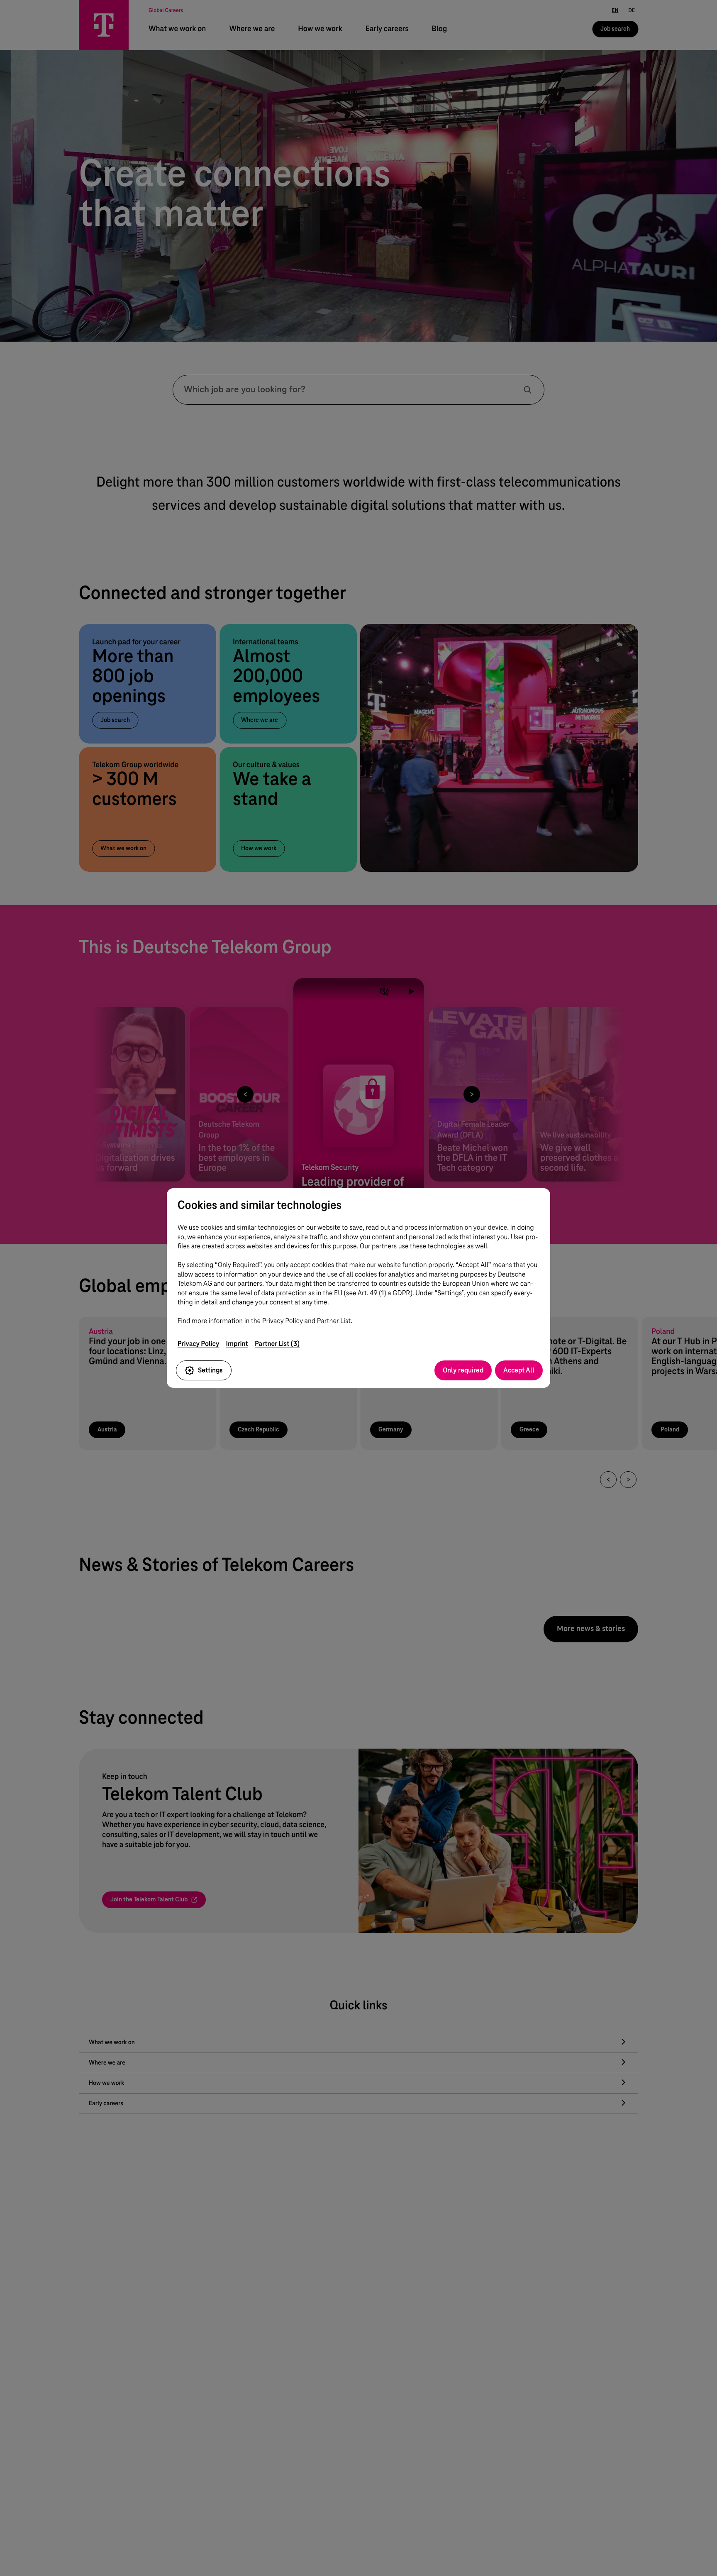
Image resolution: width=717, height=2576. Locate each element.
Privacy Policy (199, 1344)
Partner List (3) (277, 1344)
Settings (210, 1370)
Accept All (519, 1370)
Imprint (237, 1344)
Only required (463, 1370)
